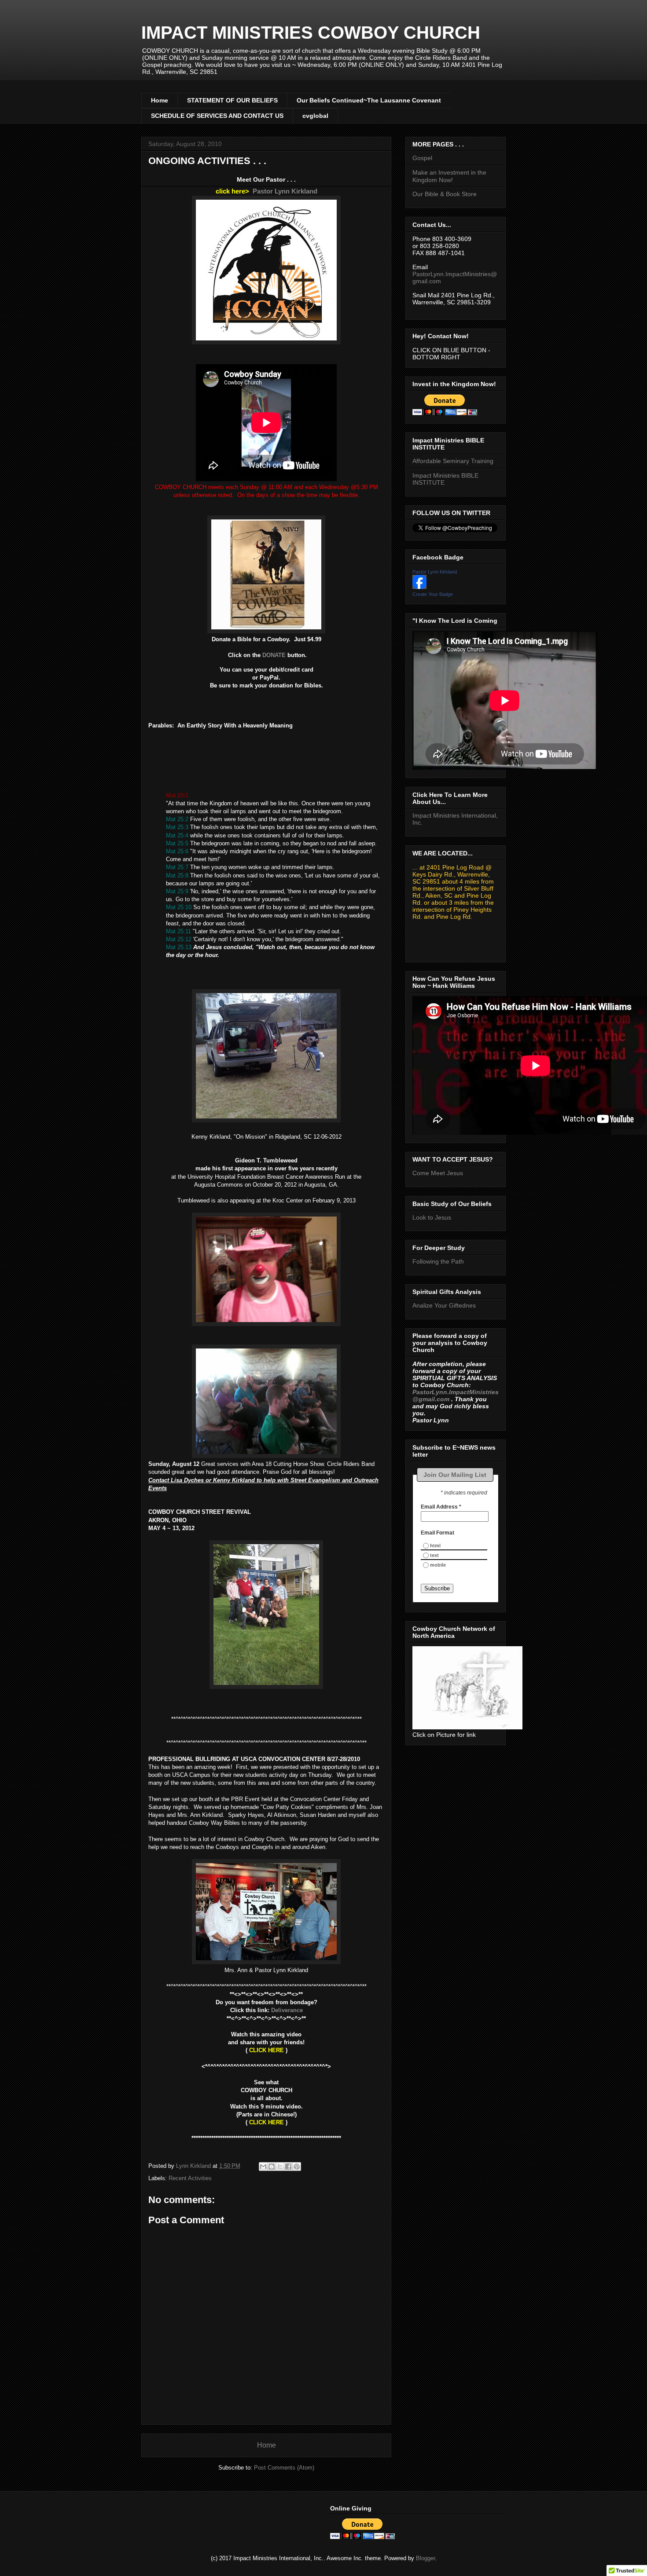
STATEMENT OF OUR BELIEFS (232, 100)
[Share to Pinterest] (297, 2167)
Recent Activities (190, 2178)
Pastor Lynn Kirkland (285, 191)
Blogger (425, 2558)
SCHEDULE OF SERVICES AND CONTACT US (217, 116)
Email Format (437, 1533)
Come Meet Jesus (438, 1173)
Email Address (441, 1507)
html (435, 1546)
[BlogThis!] (272, 2167)
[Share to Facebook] (288, 2167)
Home (160, 100)
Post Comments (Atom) (284, 2468)
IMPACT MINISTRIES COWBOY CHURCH (311, 33)
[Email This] (263, 2167)
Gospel (422, 158)
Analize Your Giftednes (444, 1305)
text (434, 1555)
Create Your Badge (433, 594)
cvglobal (315, 116)
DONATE (274, 655)
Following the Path (438, 1261)
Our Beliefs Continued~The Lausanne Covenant (369, 100)
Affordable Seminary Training (453, 461)
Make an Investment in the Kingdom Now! (449, 176)
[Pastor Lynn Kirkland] (419, 587)
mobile (438, 1565)
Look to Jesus (432, 1217)
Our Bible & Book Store (445, 194)
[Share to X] (280, 2167)
